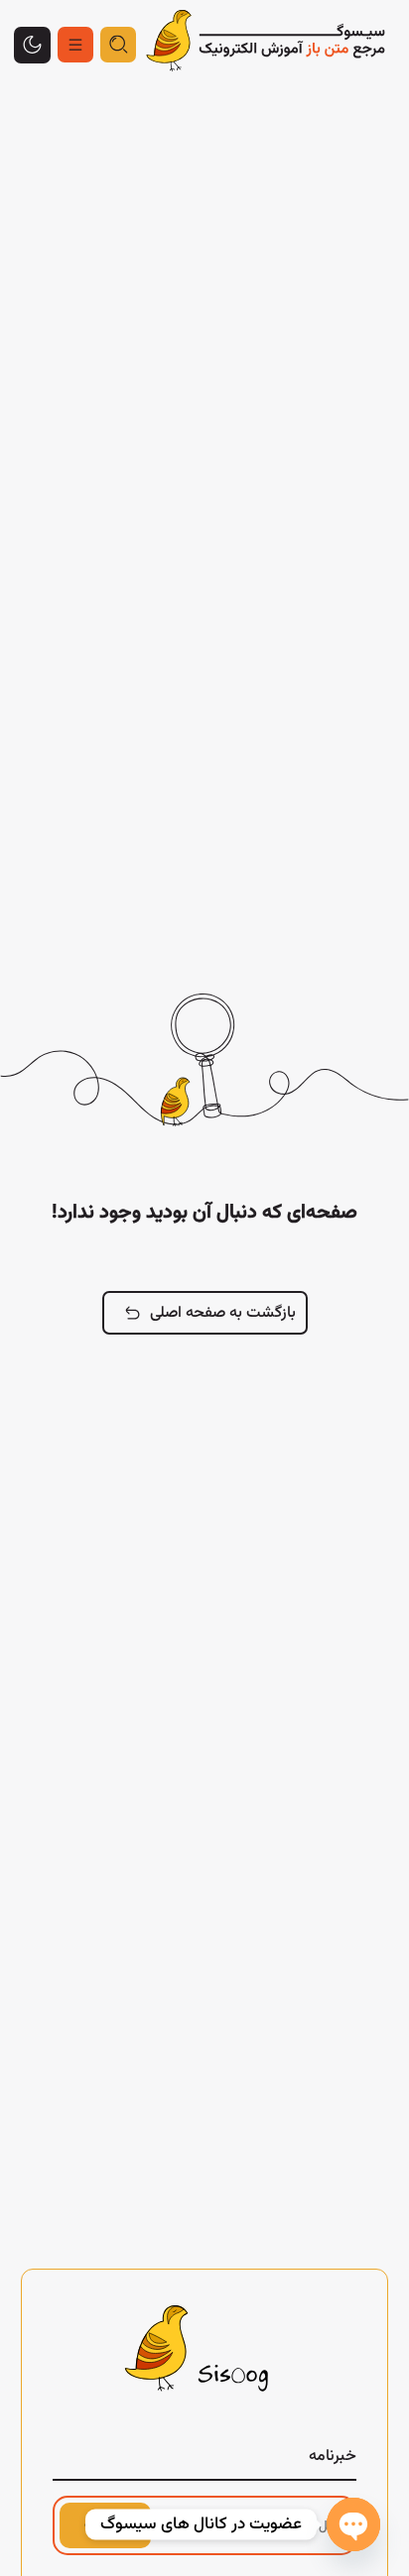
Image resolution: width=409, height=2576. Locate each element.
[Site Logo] (266, 45)
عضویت (105, 2525)
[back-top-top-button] (32, 45)
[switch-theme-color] (75, 45)
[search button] (118, 45)
